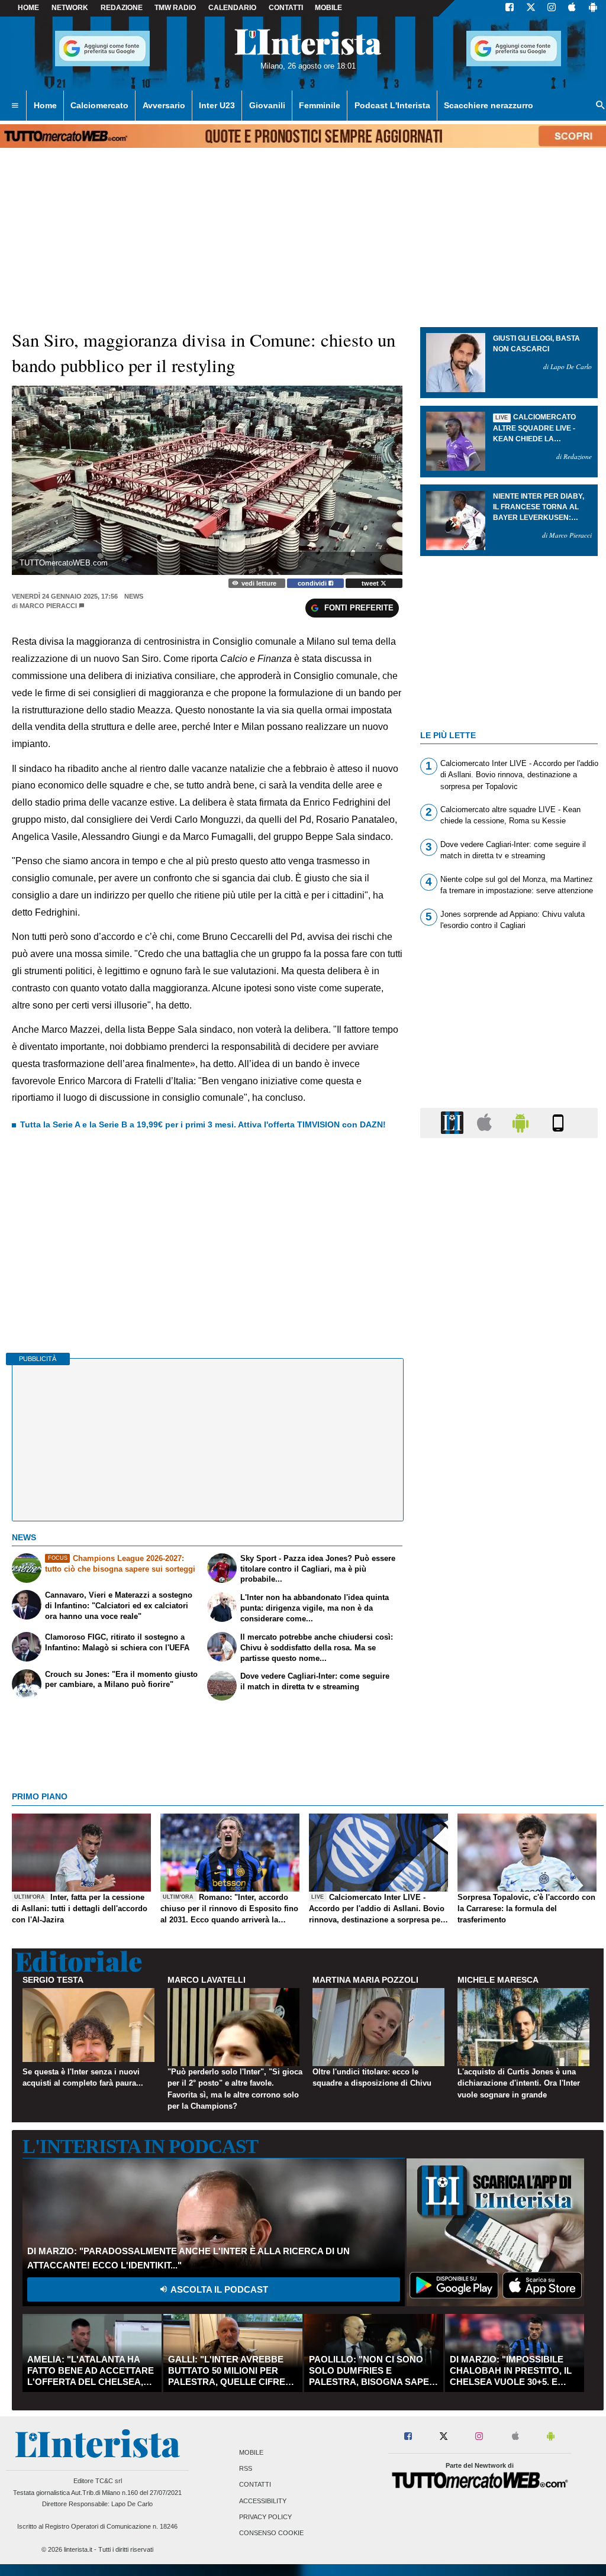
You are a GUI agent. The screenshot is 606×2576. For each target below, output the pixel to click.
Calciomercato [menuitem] (99, 105)
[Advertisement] (509, 1606)
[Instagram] (552, 8)
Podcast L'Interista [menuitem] (392, 105)
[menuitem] (15, 106)
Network (70, 8)
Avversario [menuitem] (164, 105)
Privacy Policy (265, 2517)
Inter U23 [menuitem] (217, 105)
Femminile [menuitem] (320, 105)
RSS (246, 2469)
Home (28, 8)
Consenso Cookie (271, 2533)
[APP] (454, 1122)
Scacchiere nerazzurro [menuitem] (489, 105)
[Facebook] (510, 8)
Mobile (251, 2452)
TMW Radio (175, 8)
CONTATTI (286, 8)
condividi (313, 583)
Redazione (122, 8)
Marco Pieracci (48, 606)
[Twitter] (531, 8)
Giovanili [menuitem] (267, 105)
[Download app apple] (572, 8)
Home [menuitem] (45, 105)
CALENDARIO (232, 8)
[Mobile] (558, 1122)
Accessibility (263, 2501)
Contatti (255, 2485)
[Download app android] (593, 8)
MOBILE (328, 8)
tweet (371, 583)
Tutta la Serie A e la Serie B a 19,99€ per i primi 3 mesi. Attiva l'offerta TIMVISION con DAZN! (203, 1124)
